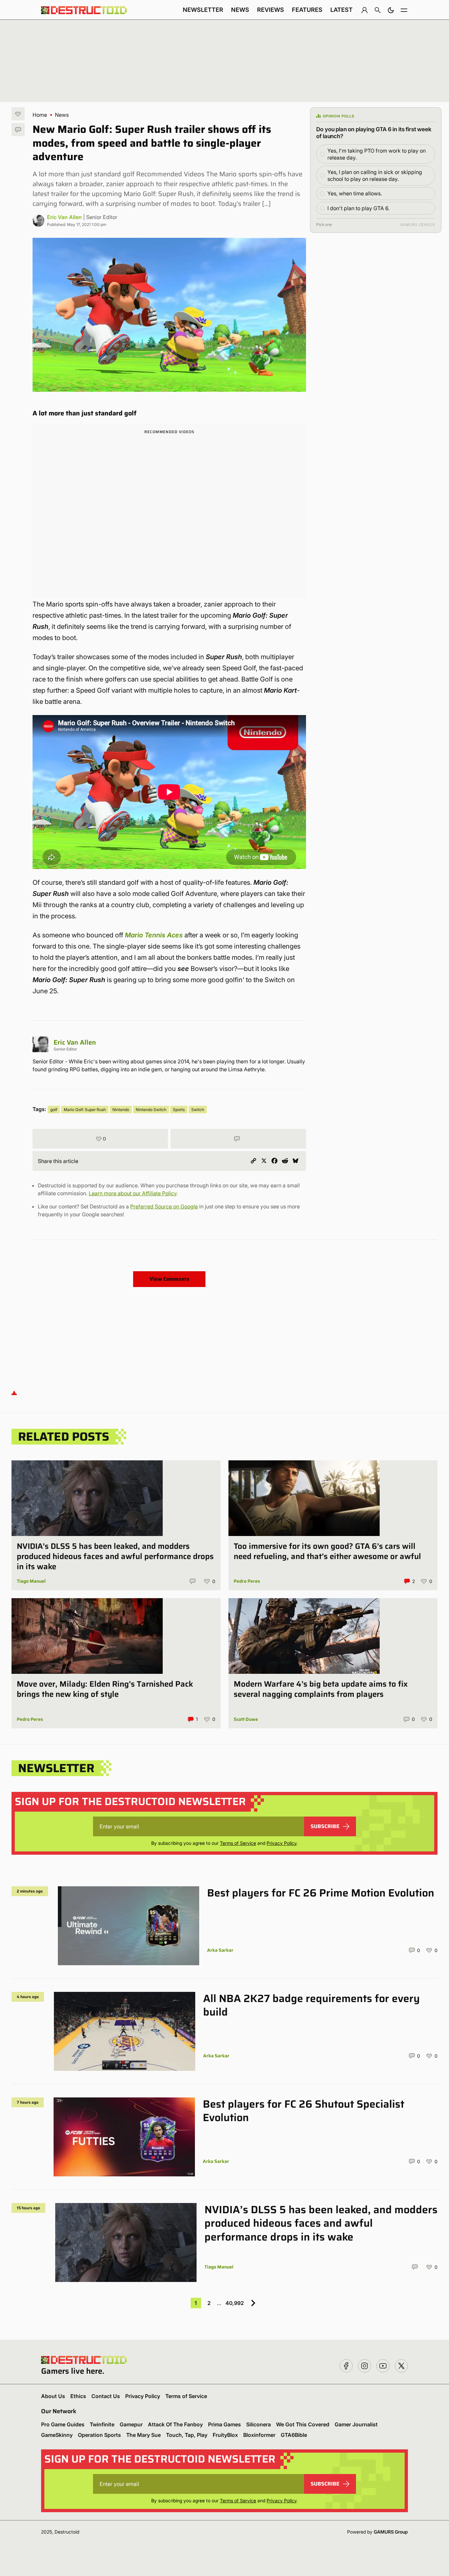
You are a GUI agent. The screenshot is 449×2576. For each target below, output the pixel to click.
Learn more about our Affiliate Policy (133, 1193)
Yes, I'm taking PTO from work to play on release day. (377, 154)
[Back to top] (14, 1393)
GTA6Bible (294, 2435)
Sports (179, 1110)
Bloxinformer (259, 2435)
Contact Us (106, 2396)
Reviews (271, 10)
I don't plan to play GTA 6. (358, 208)
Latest (342, 10)
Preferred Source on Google (164, 1206)
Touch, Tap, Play (187, 2435)
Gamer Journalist (356, 2424)
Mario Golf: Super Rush (85, 1110)
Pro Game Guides (63, 2424)
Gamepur (131, 2424)
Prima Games (225, 2424)
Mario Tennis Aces (154, 935)
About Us (53, 2396)
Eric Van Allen (64, 217)
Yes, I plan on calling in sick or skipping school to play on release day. (375, 175)
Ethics (78, 2396)
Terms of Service (238, 1843)
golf (54, 1110)
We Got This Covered (303, 2424)
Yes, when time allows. (355, 193)
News (240, 10)
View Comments (169, 1279)
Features (307, 10)
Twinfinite (102, 2424)
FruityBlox (225, 2435)
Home (40, 115)
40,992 (235, 2303)
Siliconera (259, 2424)
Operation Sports (99, 2435)
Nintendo (121, 1110)
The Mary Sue (143, 2435)
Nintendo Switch (151, 1110)
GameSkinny (57, 2435)
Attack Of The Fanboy (175, 2424)
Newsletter (203, 10)
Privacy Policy (282, 1843)
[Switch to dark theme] (391, 10)
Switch (198, 1110)
